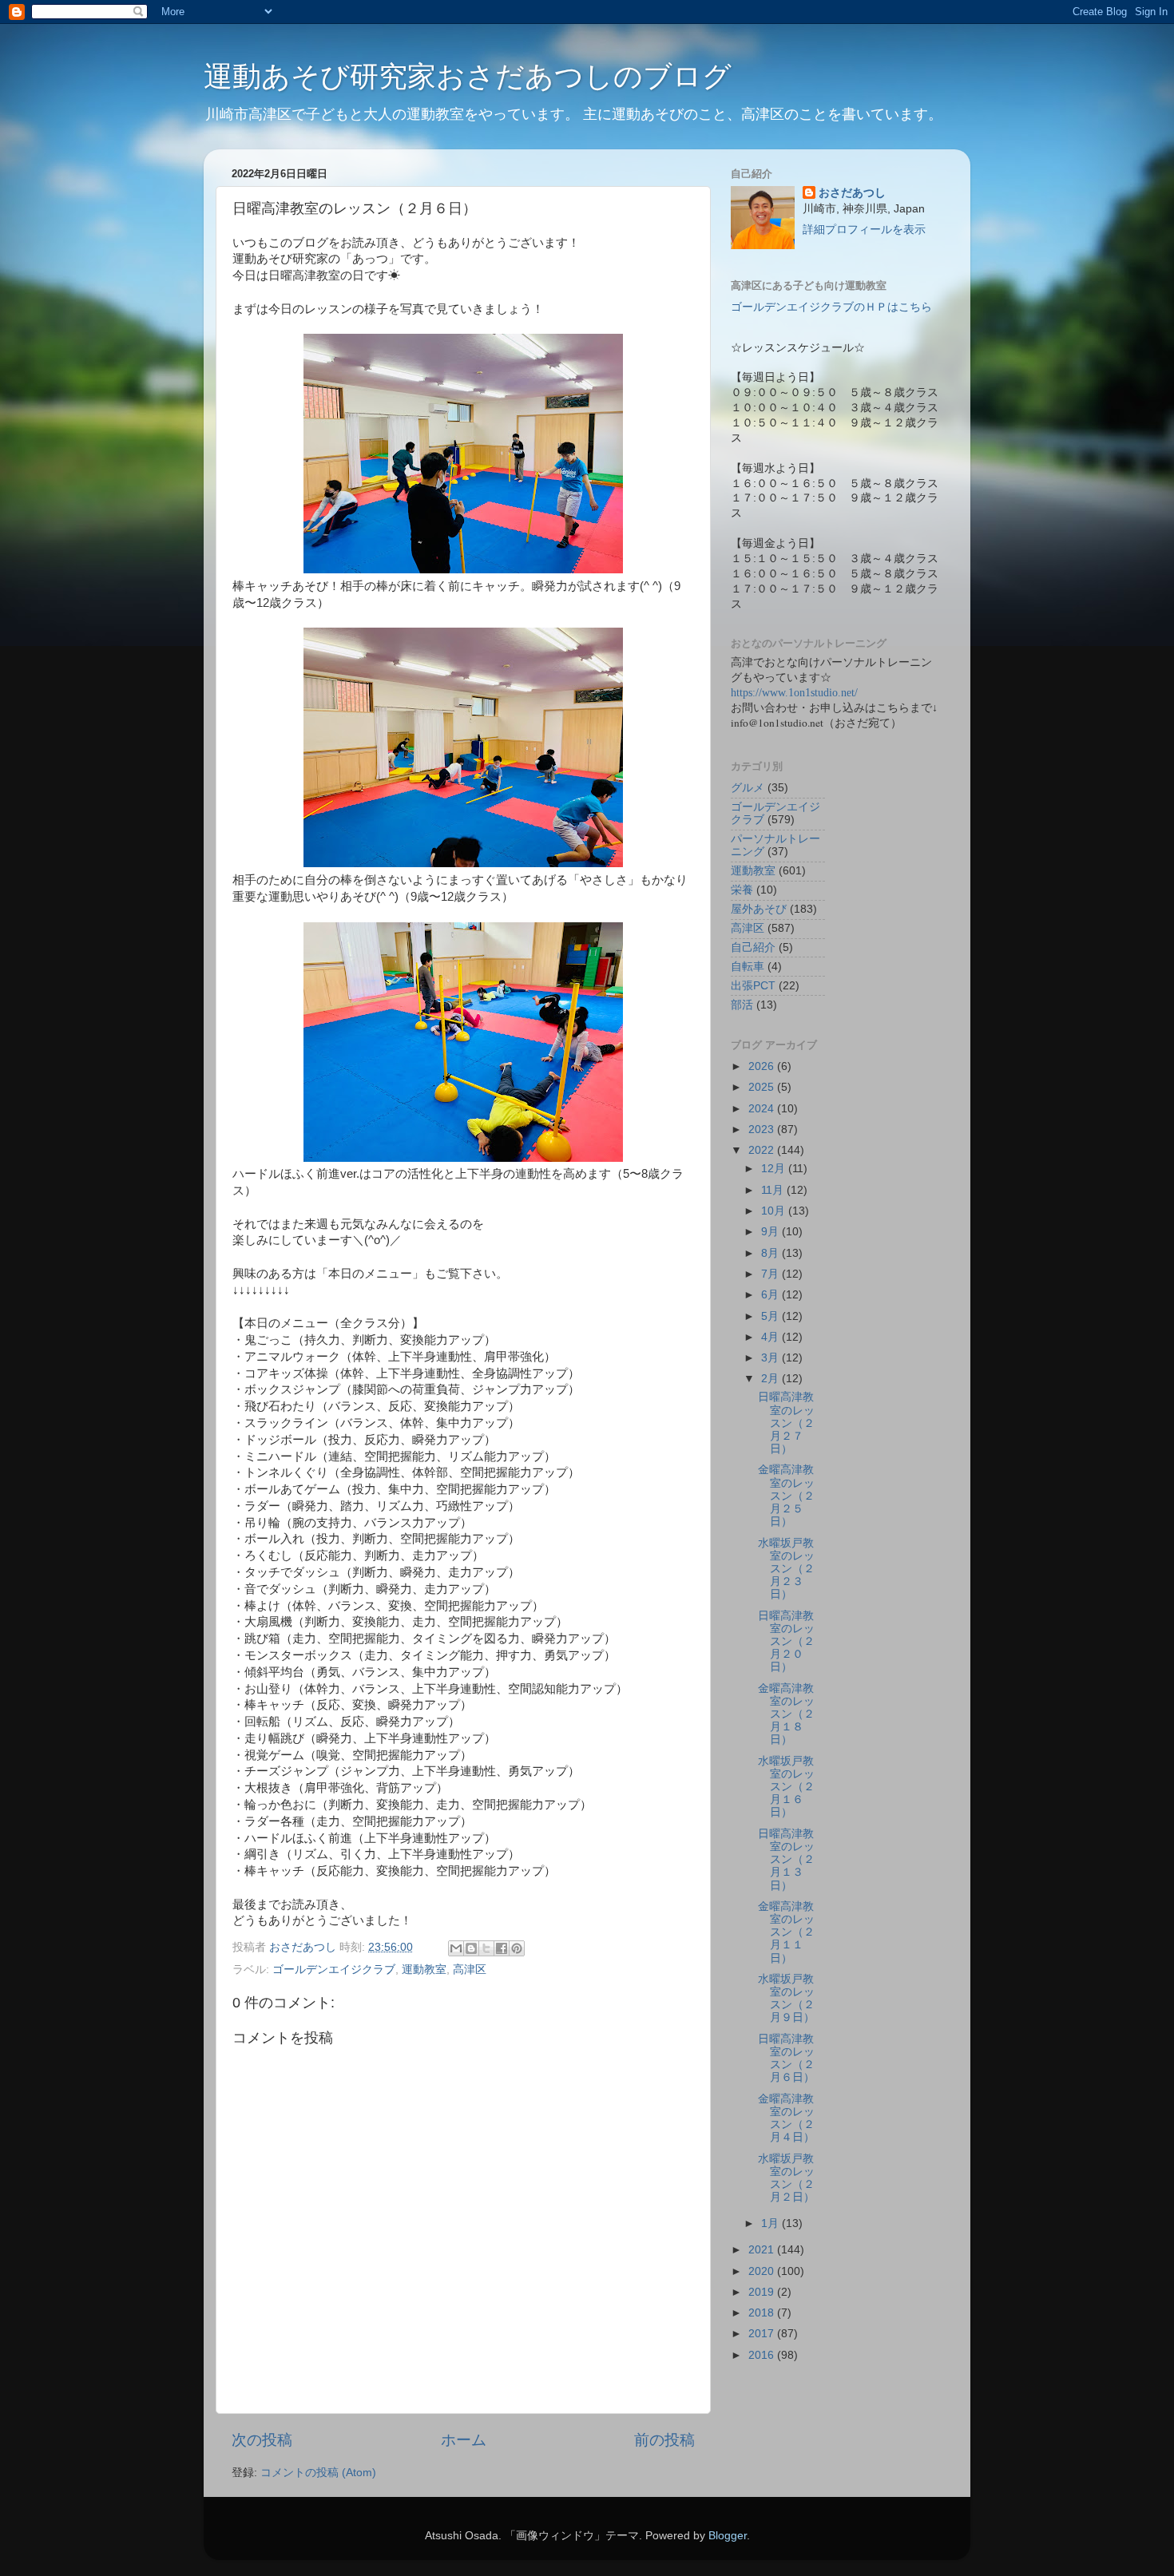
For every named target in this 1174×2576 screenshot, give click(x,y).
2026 (763, 1066)
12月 (775, 1169)
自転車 (748, 967)
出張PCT (753, 986)
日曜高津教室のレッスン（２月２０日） (786, 1642)
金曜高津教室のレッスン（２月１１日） (786, 1932)
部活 (742, 1005)
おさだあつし (852, 193)
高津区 (470, 1970)
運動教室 (424, 1970)
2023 (763, 1129)
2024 (763, 1109)
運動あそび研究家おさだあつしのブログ (468, 76)
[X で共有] (486, 1948)
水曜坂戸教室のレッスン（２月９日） (786, 1999)
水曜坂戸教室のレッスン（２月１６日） (786, 1787)
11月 (774, 1190)
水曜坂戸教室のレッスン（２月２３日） (786, 1569)
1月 (771, 2223)
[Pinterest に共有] (517, 1948)
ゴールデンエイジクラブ (334, 1970)
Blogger (728, 2536)
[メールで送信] (456, 1948)
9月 (771, 1232)
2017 (763, 2334)
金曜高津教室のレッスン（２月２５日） (786, 1496)
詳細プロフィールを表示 (864, 230)
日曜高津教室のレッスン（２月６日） (786, 2059)
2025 (763, 1087)
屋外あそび (759, 909)
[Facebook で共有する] (502, 1948)
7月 (771, 1274)
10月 (775, 1211)
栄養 (742, 890)
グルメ (748, 788)
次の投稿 (262, 2440)
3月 (771, 1358)
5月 (771, 1316)
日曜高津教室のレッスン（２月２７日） (786, 1423)
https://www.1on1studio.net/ (794, 693)
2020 (763, 2271)
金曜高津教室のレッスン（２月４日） (786, 2118)
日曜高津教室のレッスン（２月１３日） (786, 1860)
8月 (771, 1253)
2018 (763, 2313)
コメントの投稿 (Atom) (318, 2473)
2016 (763, 2355)
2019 (763, 2292)
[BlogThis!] (471, 1948)
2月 (771, 1379)
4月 (771, 1337)
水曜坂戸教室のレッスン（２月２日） (786, 2178)
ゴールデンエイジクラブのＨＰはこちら (831, 307)
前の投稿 (664, 2440)
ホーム (464, 2440)
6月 (771, 1295)
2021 (763, 2250)
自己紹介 (753, 947)
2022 (763, 1150)
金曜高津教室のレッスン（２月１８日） (786, 1714)
